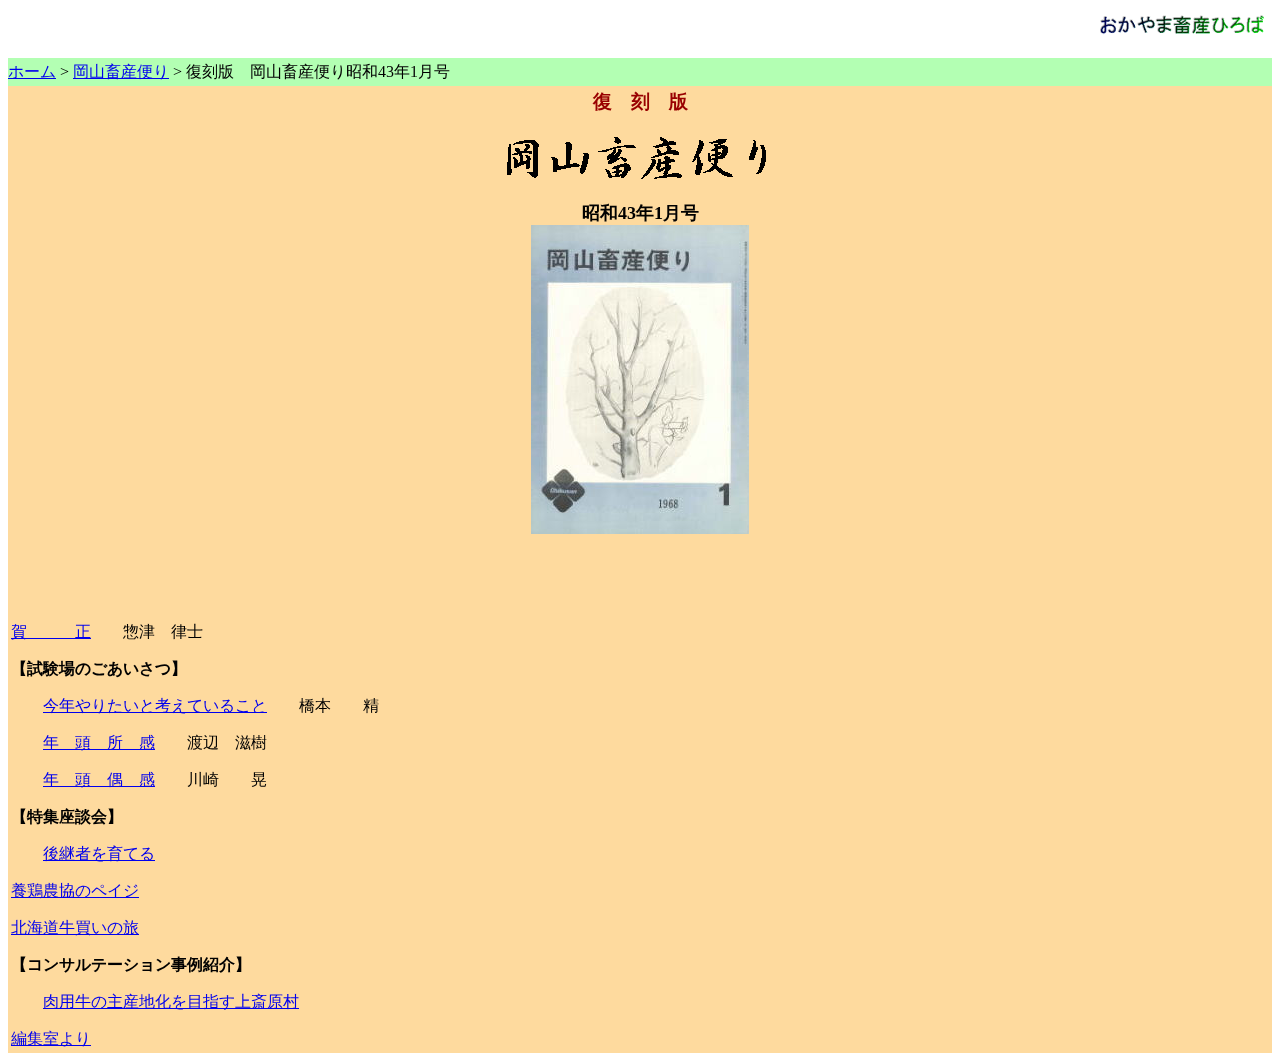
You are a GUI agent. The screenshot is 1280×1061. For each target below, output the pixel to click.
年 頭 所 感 (99, 742)
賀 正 (51, 631)
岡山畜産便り (121, 71)
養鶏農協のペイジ (75, 890)
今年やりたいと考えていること (155, 705)
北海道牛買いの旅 (75, 927)
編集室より (51, 1038)
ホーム (32, 71)
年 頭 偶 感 (99, 779)
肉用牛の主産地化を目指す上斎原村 (171, 1001)
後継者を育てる (99, 853)
